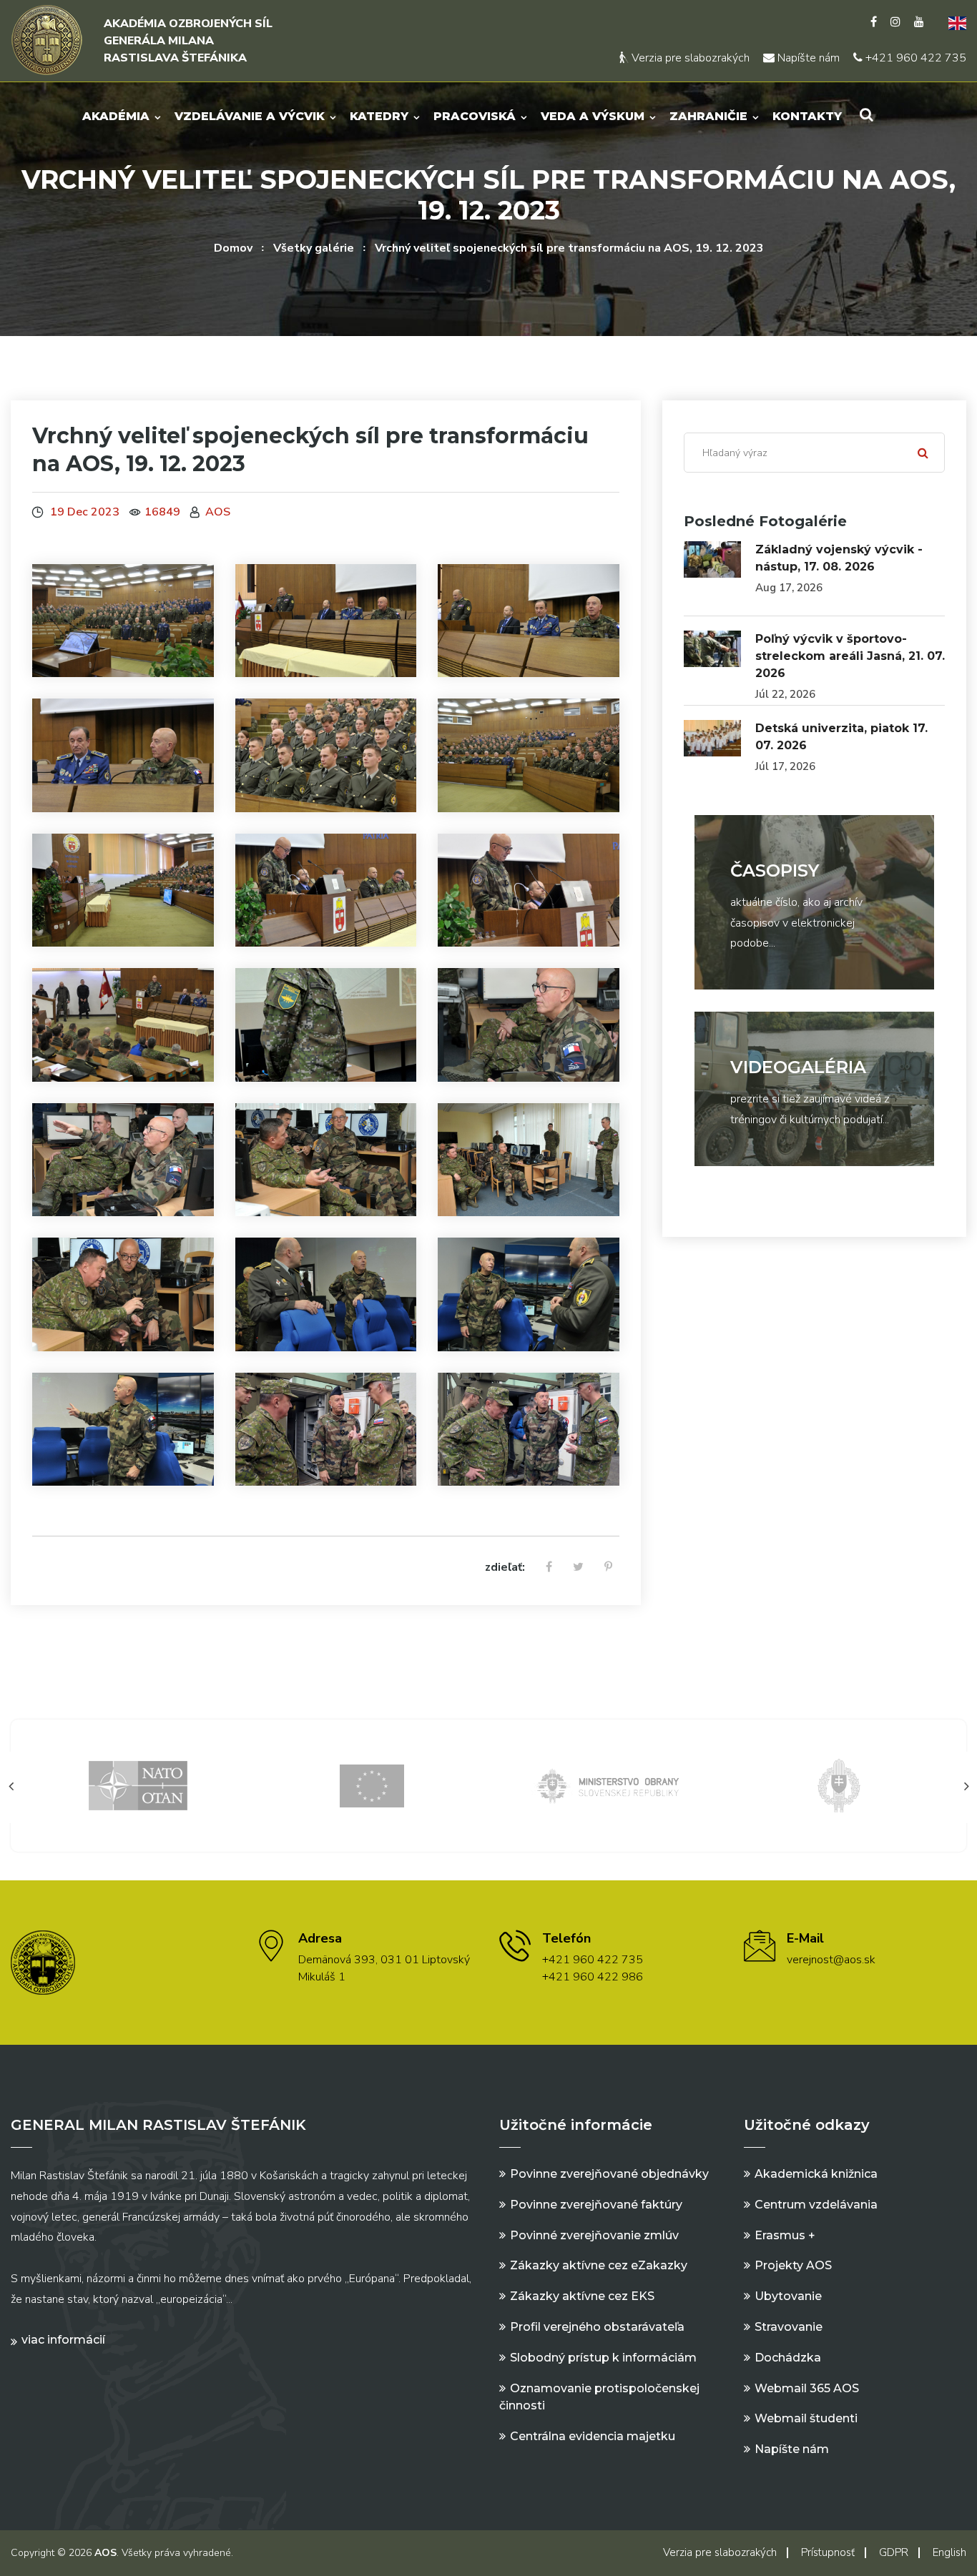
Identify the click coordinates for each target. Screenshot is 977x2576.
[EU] (139, 1785)
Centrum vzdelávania (816, 2205)
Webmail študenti (806, 2418)
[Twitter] (578, 1568)
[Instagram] (895, 22)
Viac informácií (63, 2340)
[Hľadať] (923, 453)
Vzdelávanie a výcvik (250, 116)
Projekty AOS (793, 2265)
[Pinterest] (608, 1568)
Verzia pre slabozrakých (689, 58)
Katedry (379, 116)
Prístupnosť (828, 2552)
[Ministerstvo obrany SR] (372, 1785)
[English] (952, 22)
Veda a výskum (593, 116)
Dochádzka (788, 2358)
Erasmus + (785, 2235)
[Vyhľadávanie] (866, 115)
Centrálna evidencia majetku (593, 2436)
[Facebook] (874, 22)
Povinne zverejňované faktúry (596, 2205)
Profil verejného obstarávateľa (597, 2327)
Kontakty (807, 116)
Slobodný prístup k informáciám (603, 2358)
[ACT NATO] (839, 1785)
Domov (233, 248)
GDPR (894, 2552)
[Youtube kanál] (919, 22)
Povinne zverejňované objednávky (609, 2174)
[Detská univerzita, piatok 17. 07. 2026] (712, 738)
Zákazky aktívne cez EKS (582, 2296)
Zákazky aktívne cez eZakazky (599, 2265)
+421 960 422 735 (914, 58)
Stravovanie (789, 2327)
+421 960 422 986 (593, 1977)
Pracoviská (475, 116)
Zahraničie (708, 116)
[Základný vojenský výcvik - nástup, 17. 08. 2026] (712, 559)
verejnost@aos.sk (831, 1960)
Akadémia (116, 116)
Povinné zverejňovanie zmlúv (594, 2235)
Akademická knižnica (816, 2174)
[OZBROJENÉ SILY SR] (606, 1785)
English (949, 2552)
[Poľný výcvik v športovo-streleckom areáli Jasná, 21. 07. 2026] (712, 648)
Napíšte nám (807, 58)
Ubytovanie (788, 2296)
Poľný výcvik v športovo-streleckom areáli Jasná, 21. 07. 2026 (850, 656)
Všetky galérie (314, 248)
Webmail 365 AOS (807, 2388)
